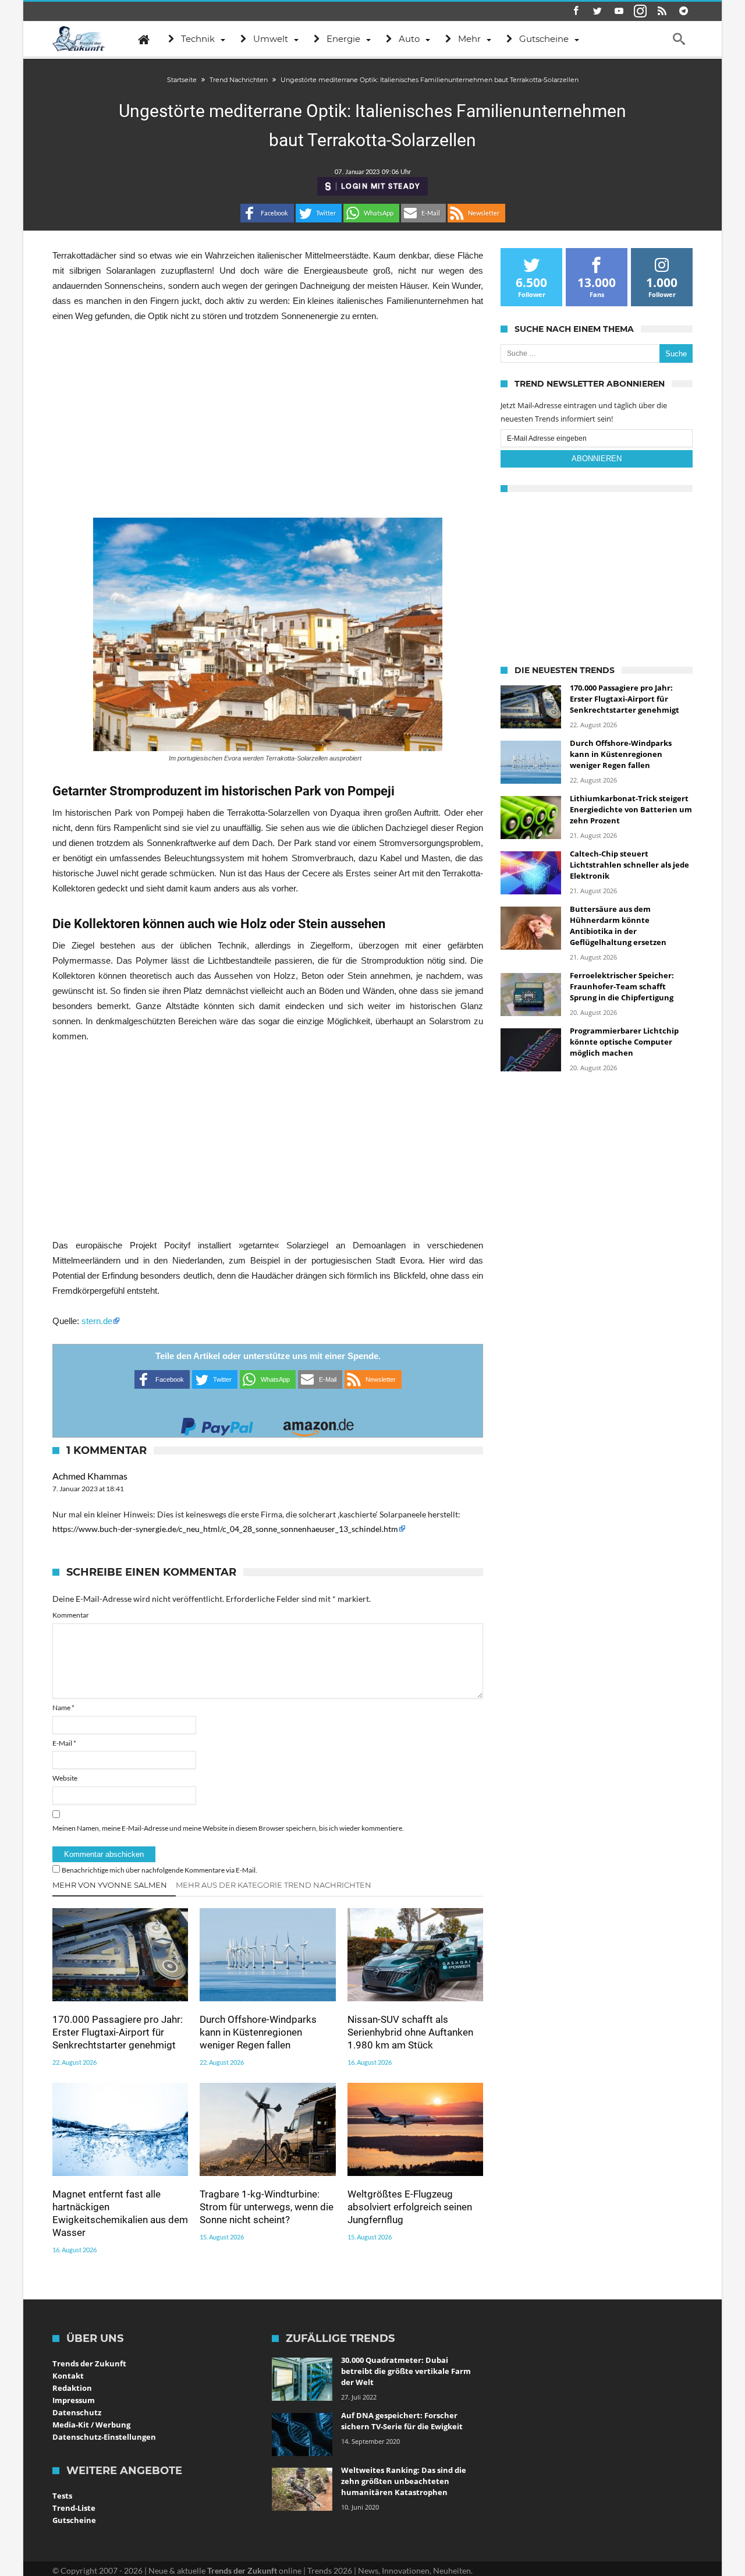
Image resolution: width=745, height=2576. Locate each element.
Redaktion (72, 2388)
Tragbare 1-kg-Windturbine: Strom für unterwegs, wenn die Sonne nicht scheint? (267, 2207)
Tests (62, 2496)
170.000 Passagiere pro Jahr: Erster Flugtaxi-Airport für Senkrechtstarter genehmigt (118, 2032)
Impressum (74, 2400)
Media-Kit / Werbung (91, 2425)
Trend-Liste (74, 2508)
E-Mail (64, 1743)
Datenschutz (77, 2412)
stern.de (97, 1321)
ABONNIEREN (597, 459)
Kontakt (68, 2376)
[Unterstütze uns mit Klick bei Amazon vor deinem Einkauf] (318, 1423)
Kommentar (71, 1615)
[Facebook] (576, 11)
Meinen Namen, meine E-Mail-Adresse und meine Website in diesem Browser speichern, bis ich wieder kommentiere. (228, 1828)
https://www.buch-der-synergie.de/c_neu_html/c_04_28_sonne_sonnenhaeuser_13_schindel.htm (225, 1529)
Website (65, 1778)
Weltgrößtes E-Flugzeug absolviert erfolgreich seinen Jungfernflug (410, 2207)
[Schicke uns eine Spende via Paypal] (217, 1423)
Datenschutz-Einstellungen (104, 2437)
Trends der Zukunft (89, 2363)
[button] (267, 213)
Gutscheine (74, 2520)
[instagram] (640, 11)
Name (63, 1708)
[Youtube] (619, 11)
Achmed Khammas (90, 1476)
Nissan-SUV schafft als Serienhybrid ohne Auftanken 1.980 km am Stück (410, 2032)
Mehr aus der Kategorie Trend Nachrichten (274, 1885)
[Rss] (662, 11)
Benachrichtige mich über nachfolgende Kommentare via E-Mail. (159, 1870)
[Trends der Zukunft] (79, 39)
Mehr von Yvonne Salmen (110, 1885)
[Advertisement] (268, 420)
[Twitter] (597, 11)
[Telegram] (683, 11)
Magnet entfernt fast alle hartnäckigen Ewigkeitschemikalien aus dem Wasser (120, 2213)
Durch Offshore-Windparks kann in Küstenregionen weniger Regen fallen (258, 2032)
